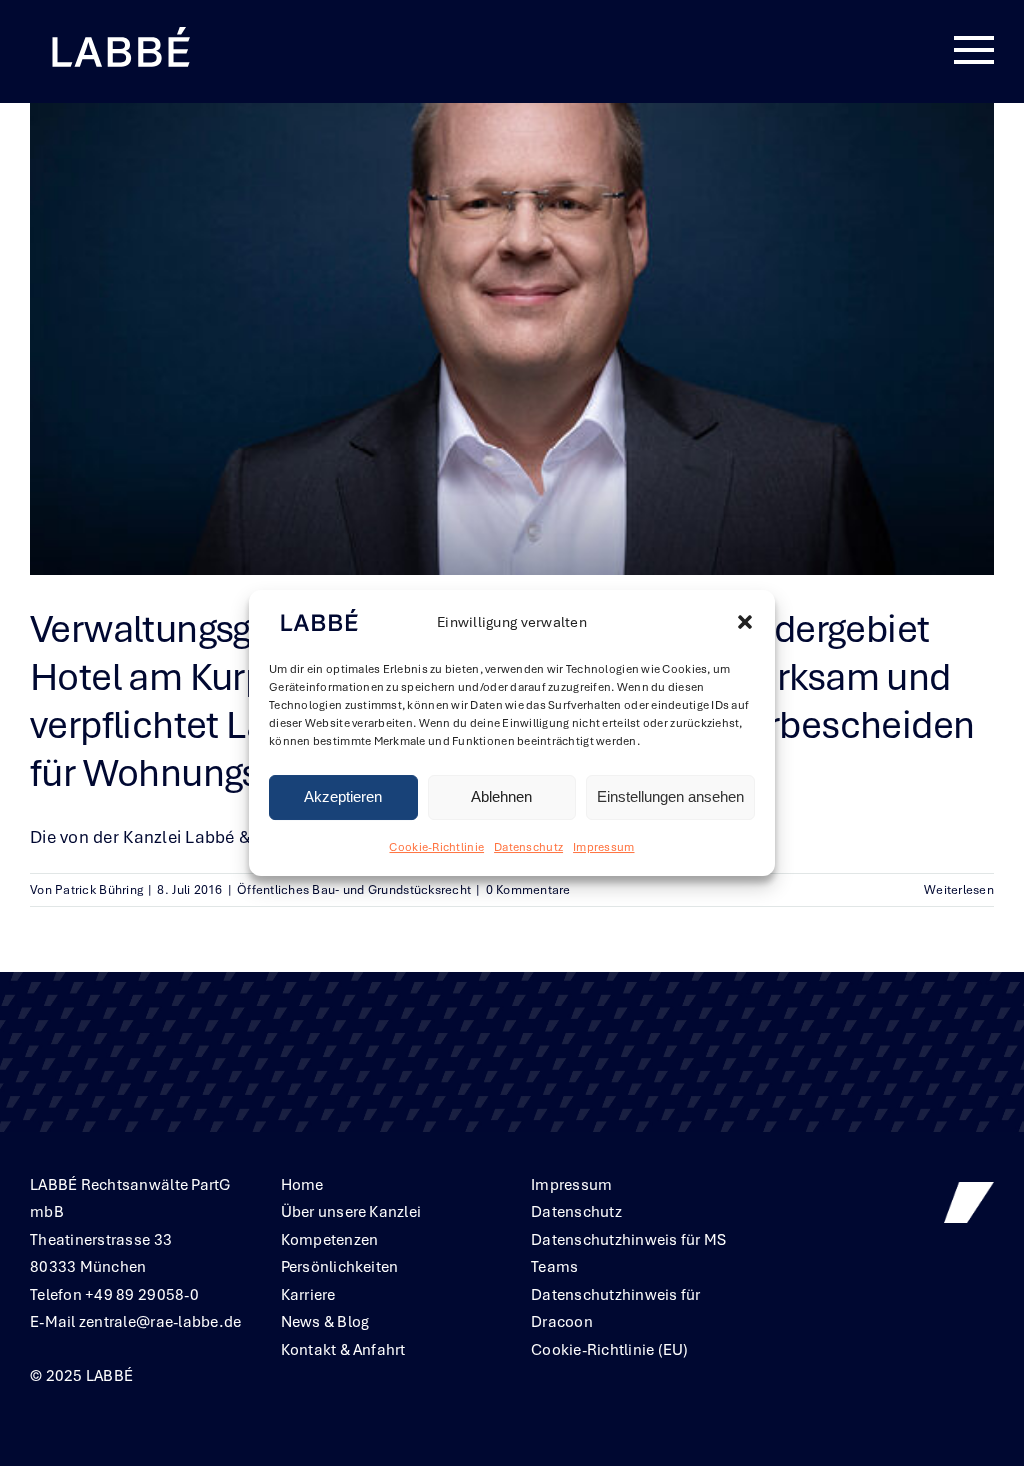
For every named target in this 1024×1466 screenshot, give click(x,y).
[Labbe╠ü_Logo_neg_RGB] (120, 29)
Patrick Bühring (99, 890)
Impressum (603, 847)
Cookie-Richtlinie (436, 847)
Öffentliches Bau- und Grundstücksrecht (354, 890)
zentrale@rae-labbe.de (160, 1322)
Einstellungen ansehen (670, 797)
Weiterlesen (959, 890)
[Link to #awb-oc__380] (974, 51)
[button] (745, 623)
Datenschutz (528, 847)
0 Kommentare (528, 890)
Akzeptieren (343, 797)
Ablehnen (501, 797)
